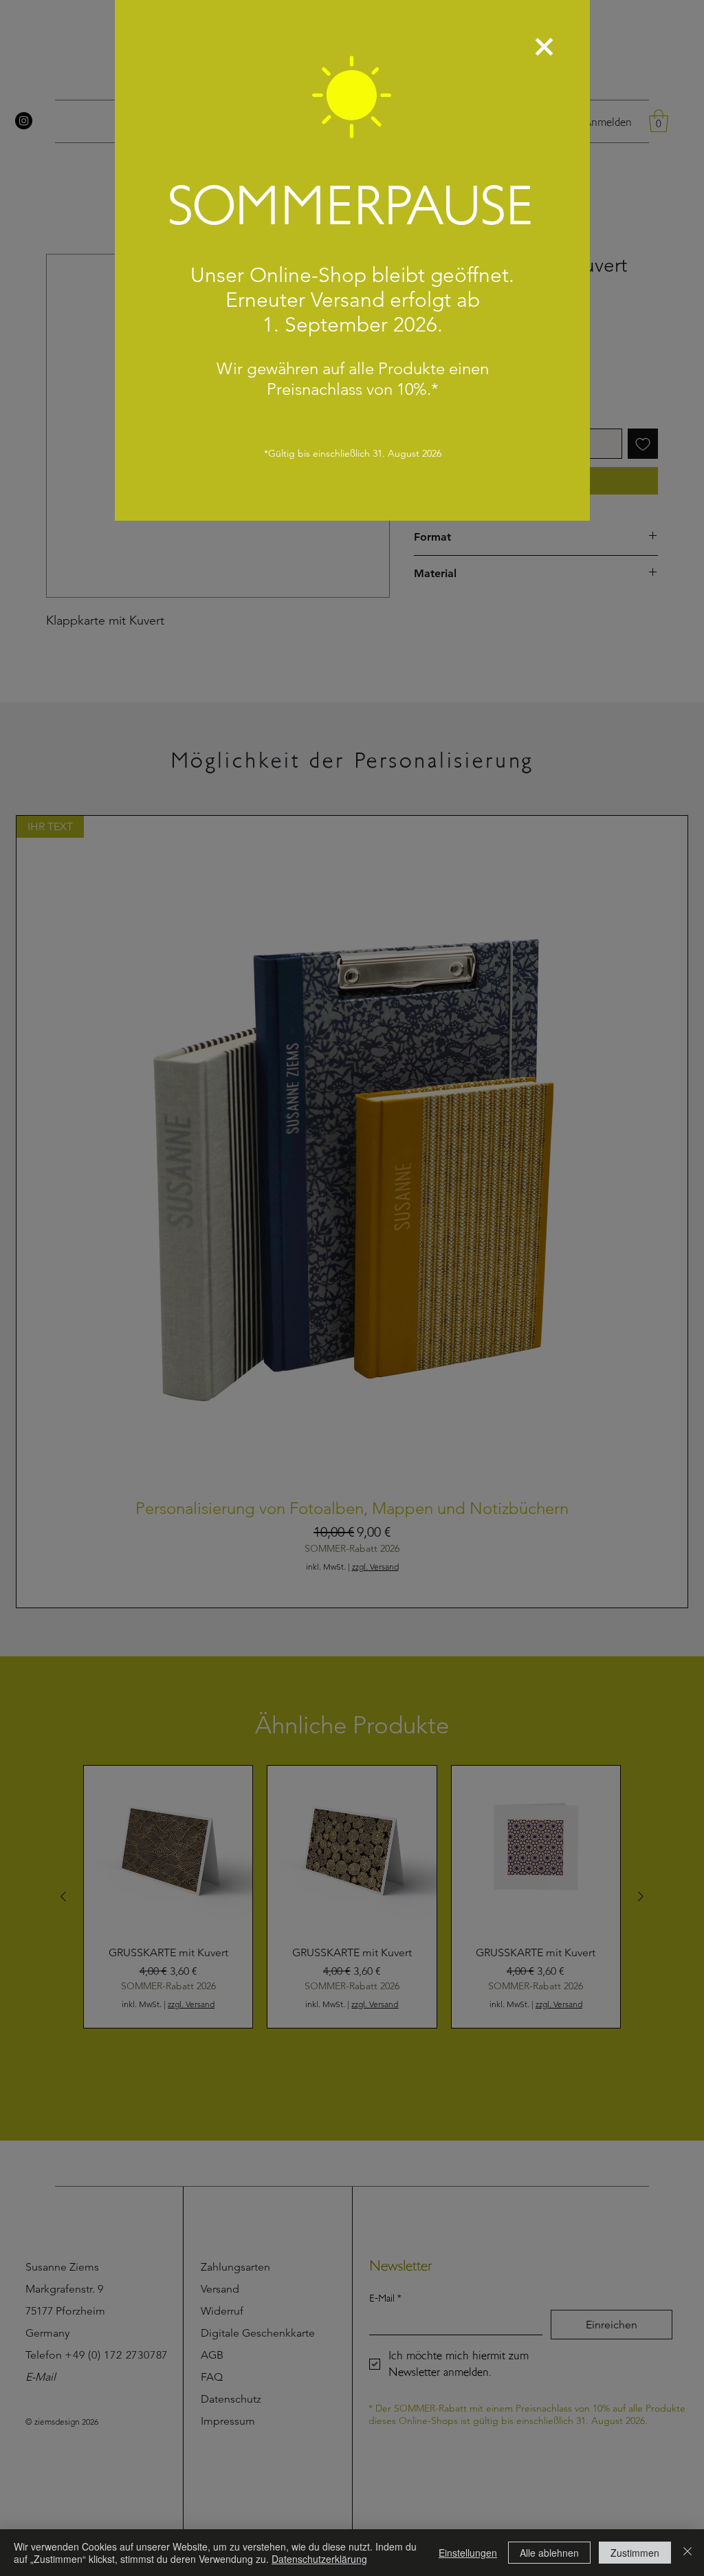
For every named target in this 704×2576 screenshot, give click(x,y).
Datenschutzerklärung (319, 2559)
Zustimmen (635, 2553)
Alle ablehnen (549, 2553)
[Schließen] (687, 2553)
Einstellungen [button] (468, 2553)
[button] (544, 47)
